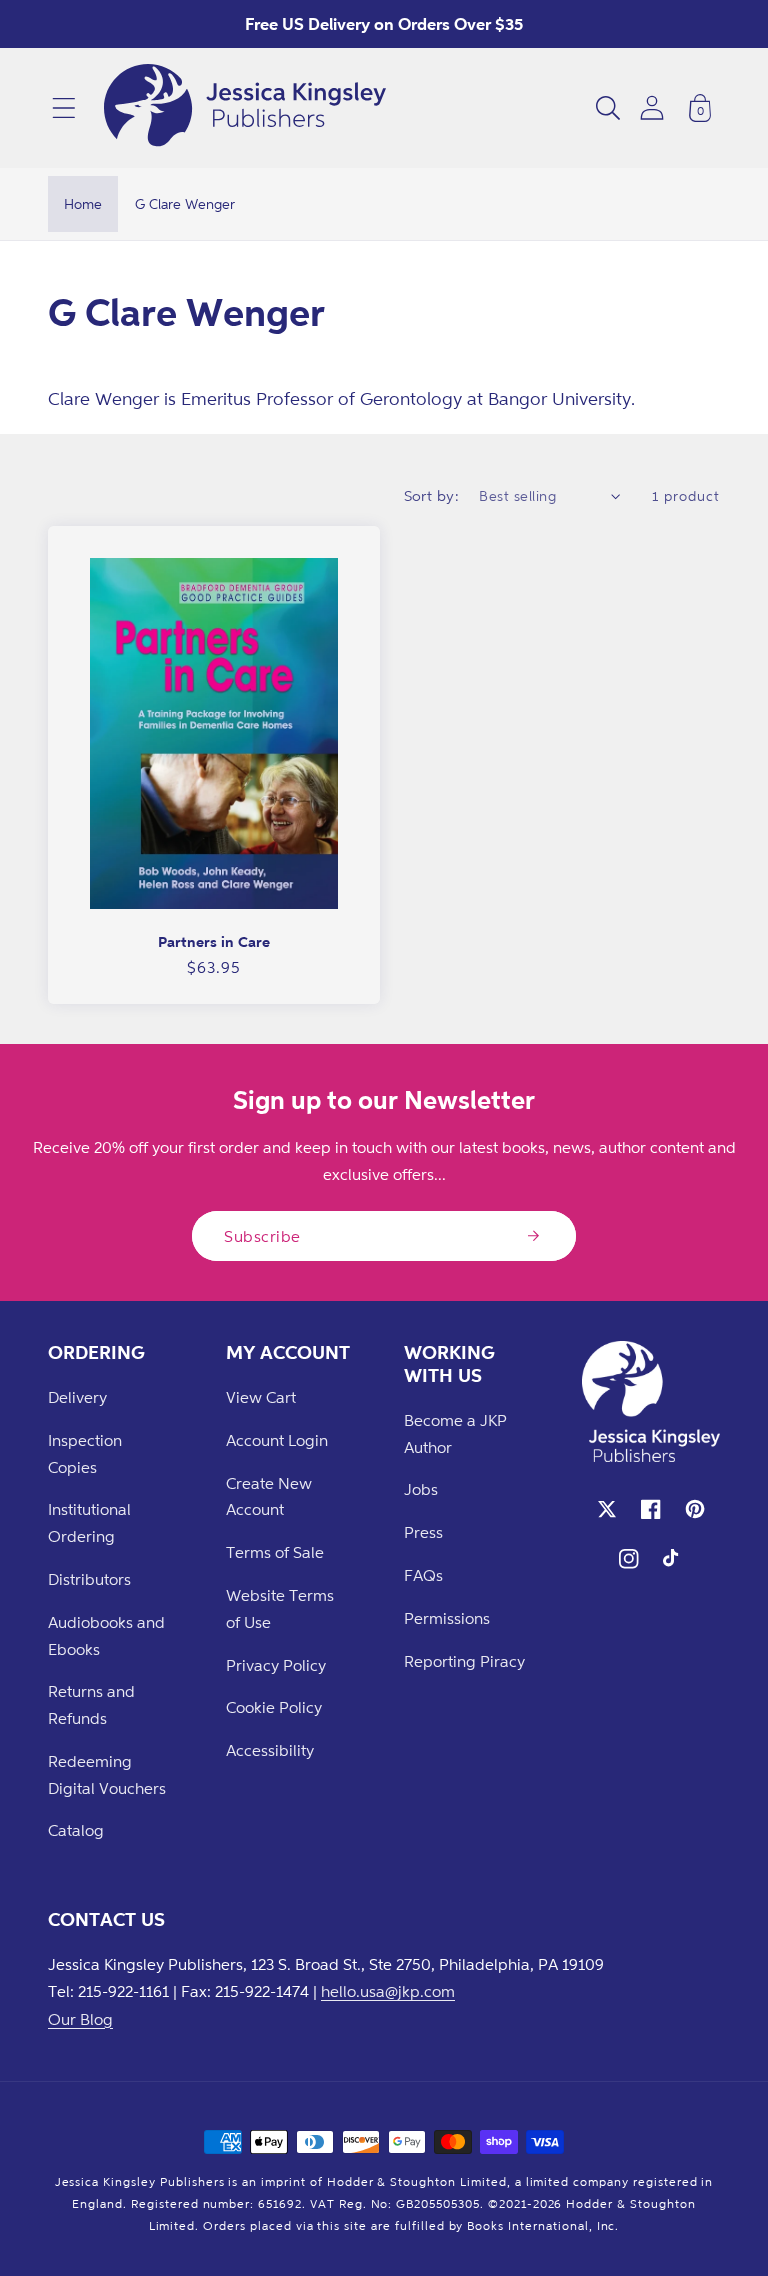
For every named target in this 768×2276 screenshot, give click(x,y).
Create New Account (269, 1496)
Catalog (76, 1830)
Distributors (89, 1579)
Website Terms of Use (280, 1608)
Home (83, 203)
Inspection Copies (85, 1453)
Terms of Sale (275, 1552)
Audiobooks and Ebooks (106, 1635)
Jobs (421, 1489)
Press (423, 1532)
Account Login (277, 1440)
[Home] (245, 108)
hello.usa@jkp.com (388, 1991)
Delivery (77, 1397)
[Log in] (652, 107)
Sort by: (432, 495)
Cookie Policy (274, 1707)
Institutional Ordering (89, 1522)
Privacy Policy (276, 1665)
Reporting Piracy (464, 1661)
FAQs (423, 1575)
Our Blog (80, 2019)
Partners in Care (214, 941)
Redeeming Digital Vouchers (107, 1774)
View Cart (261, 1397)
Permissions (447, 1618)
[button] (64, 108)
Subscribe (262, 1236)
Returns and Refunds (91, 1704)
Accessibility (270, 1750)
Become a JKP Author (455, 1433)
